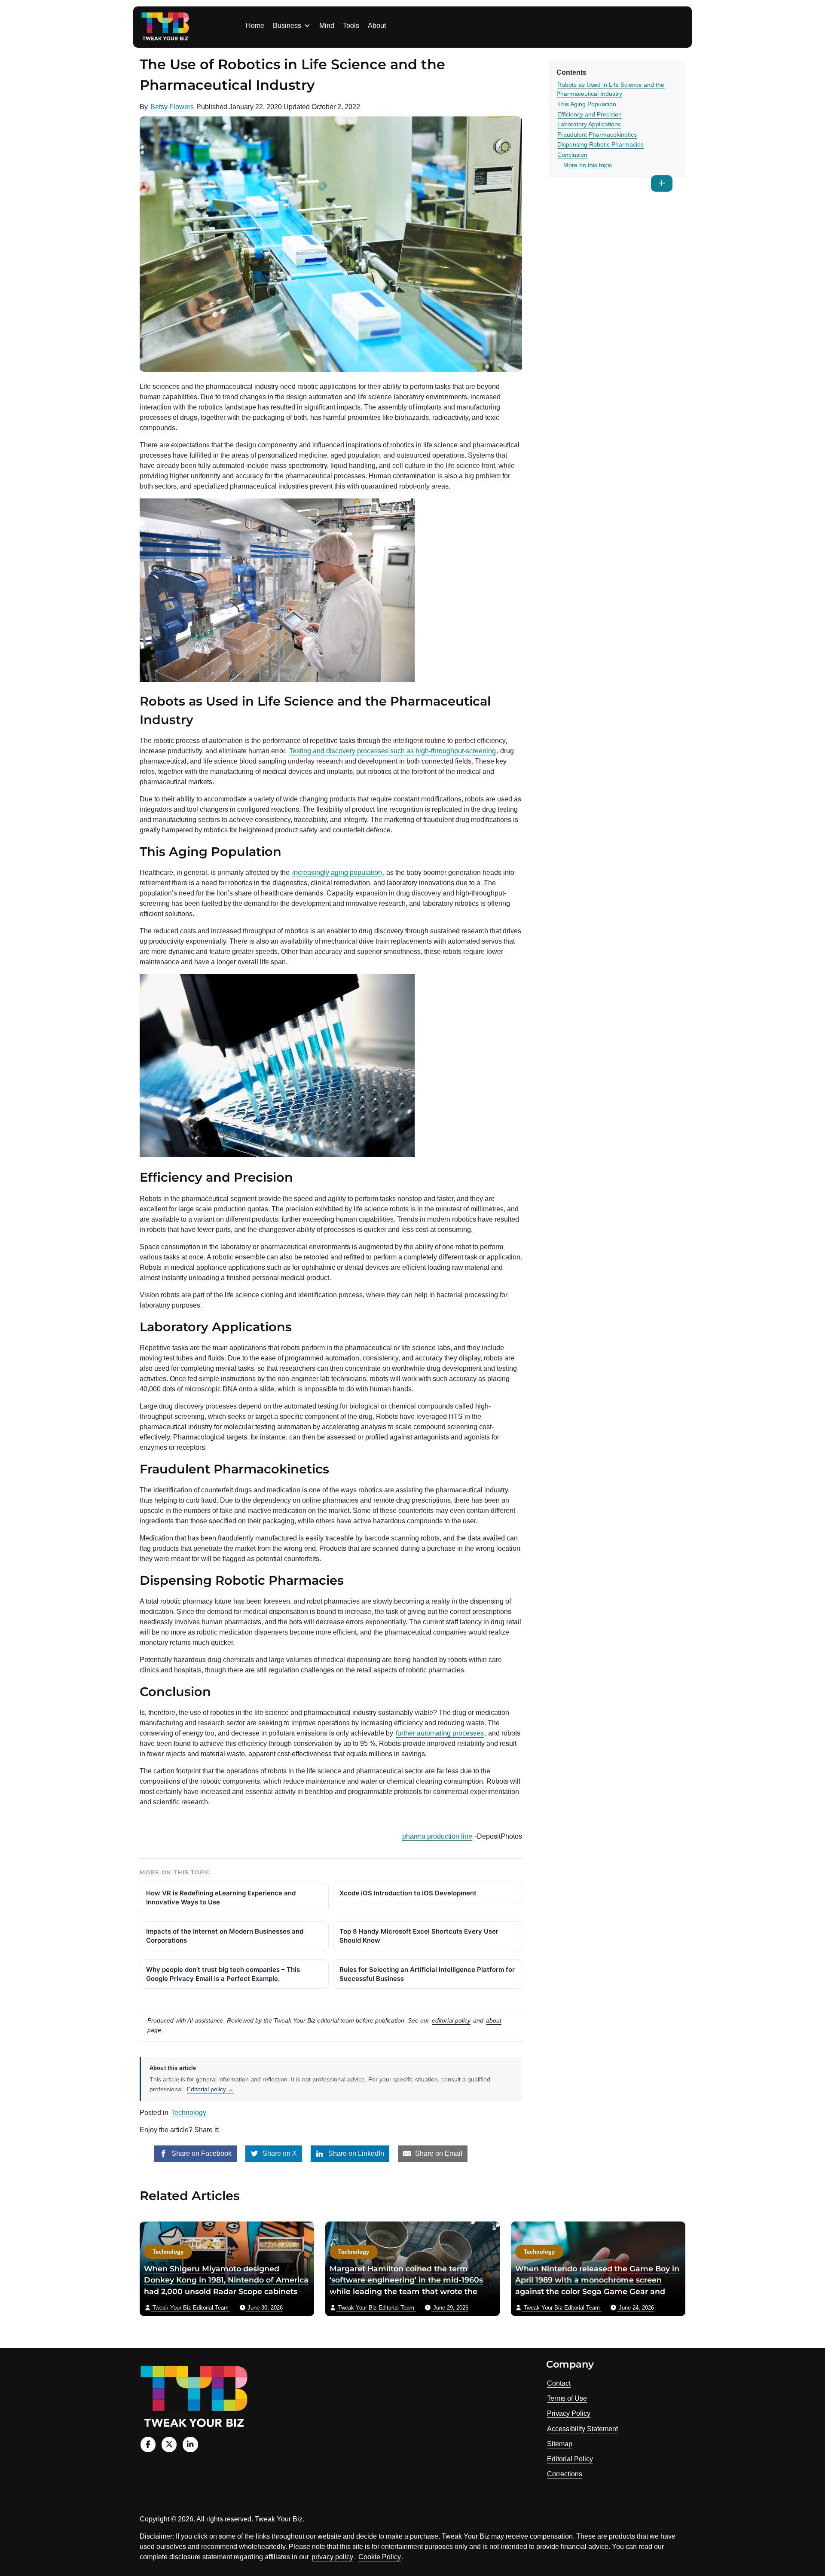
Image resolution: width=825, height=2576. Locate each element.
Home (255, 26)
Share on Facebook (201, 2153)
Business (287, 26)
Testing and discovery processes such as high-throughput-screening (393, 751)
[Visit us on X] (169, 2444)
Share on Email (438, 2153)
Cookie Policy (380, 2557)
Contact (559, 2383)
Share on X (279, 2153)
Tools (351, 26)
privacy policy (332, 2557)
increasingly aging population (337, 872)
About (377, 26)
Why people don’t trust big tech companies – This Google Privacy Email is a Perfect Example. (223, 1974)
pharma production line (437, 1836)
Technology (189, 2113)
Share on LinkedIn (355, 2153)
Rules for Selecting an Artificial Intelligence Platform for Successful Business (427, 1974)
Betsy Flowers (172, 107)
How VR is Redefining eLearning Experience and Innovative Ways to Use (221, 1898)
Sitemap (560, 2444)
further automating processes (440, 1733)
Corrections (565, 2474)
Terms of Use (567, 2398)
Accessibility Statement (582, 2429)
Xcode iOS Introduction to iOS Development (408, 1893)
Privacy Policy (569, 2413)
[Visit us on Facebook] (148, 2444)
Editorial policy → (210, 2089)
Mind (327, 26)
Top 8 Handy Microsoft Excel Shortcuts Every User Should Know (419, 1936)
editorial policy (451, 2020)
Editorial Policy (570, 2459)
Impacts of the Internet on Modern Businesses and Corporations (225, 1936)
